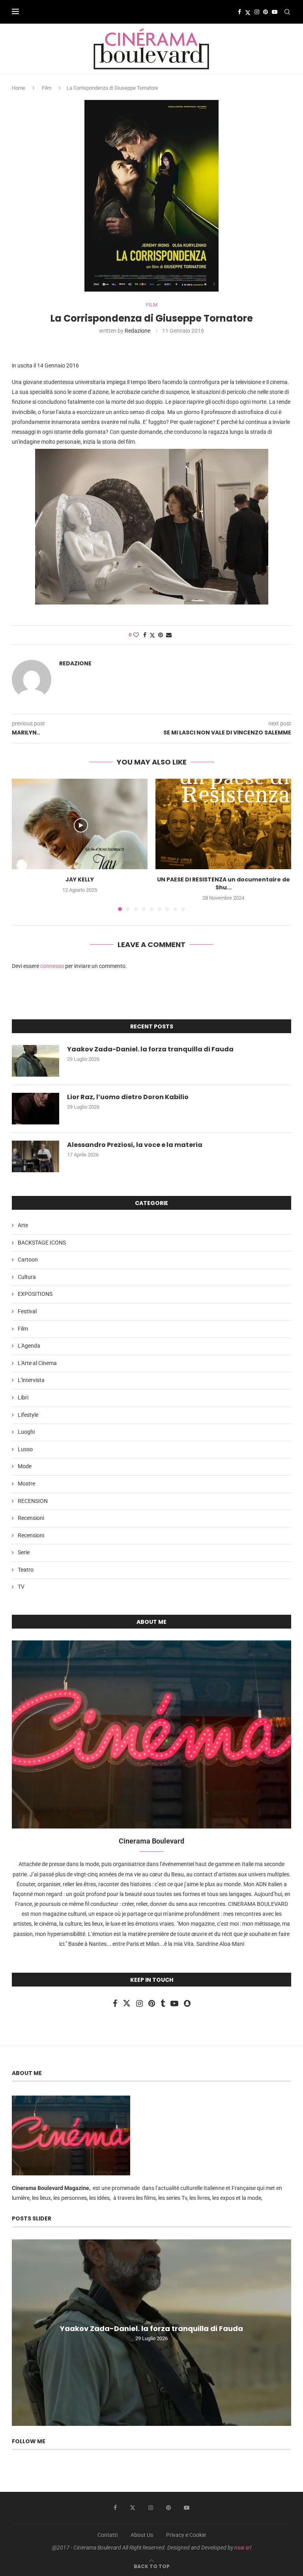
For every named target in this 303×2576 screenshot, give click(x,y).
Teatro (26, 1570)
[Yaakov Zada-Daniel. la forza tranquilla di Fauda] (36, 1061)
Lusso (25, 1449)
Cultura (27, 1277)
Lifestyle (28, 1415)
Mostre (26, 1484)
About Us (142, 2535)
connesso (52, 966)
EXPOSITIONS (35, 1294)
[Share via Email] (169, 635)
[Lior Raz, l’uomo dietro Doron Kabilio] (36, 1109)
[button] (22, 845)
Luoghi (26, 1432)
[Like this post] (136, 635)
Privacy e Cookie (186, 2535)
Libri (23, 1397)
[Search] (287, 12)
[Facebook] (239, 12)
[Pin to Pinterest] (161, 635)
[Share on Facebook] (145, 635)
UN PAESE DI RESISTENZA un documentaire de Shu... (224, 883)
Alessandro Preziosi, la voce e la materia (135, 1145)
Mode (25, 1466)
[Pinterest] (266, 12)
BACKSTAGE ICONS (42, 1243)
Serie (24, 1552)
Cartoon (28, 1260)
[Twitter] (248, 12)
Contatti (108, 2535)
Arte (23, 1225)
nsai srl (243, 2548)
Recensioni (31, 1518)
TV (21, 1587)
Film (47, 88)
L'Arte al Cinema (37, 1363)
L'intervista (31, 1380)
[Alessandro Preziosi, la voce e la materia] (36, 1156)
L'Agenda (29, 1346)
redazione (137, 331)
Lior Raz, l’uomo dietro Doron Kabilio (128, 1097)
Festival (27, 1311)
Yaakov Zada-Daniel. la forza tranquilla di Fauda (150, 1049)
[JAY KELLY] (80, 824)
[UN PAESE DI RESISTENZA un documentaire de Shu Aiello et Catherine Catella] (223, 824)
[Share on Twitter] (152, 635)
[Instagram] (257, 12)
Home (19, 88)
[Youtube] (275, 12)
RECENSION (33, 1501)
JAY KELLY (80, 879)
